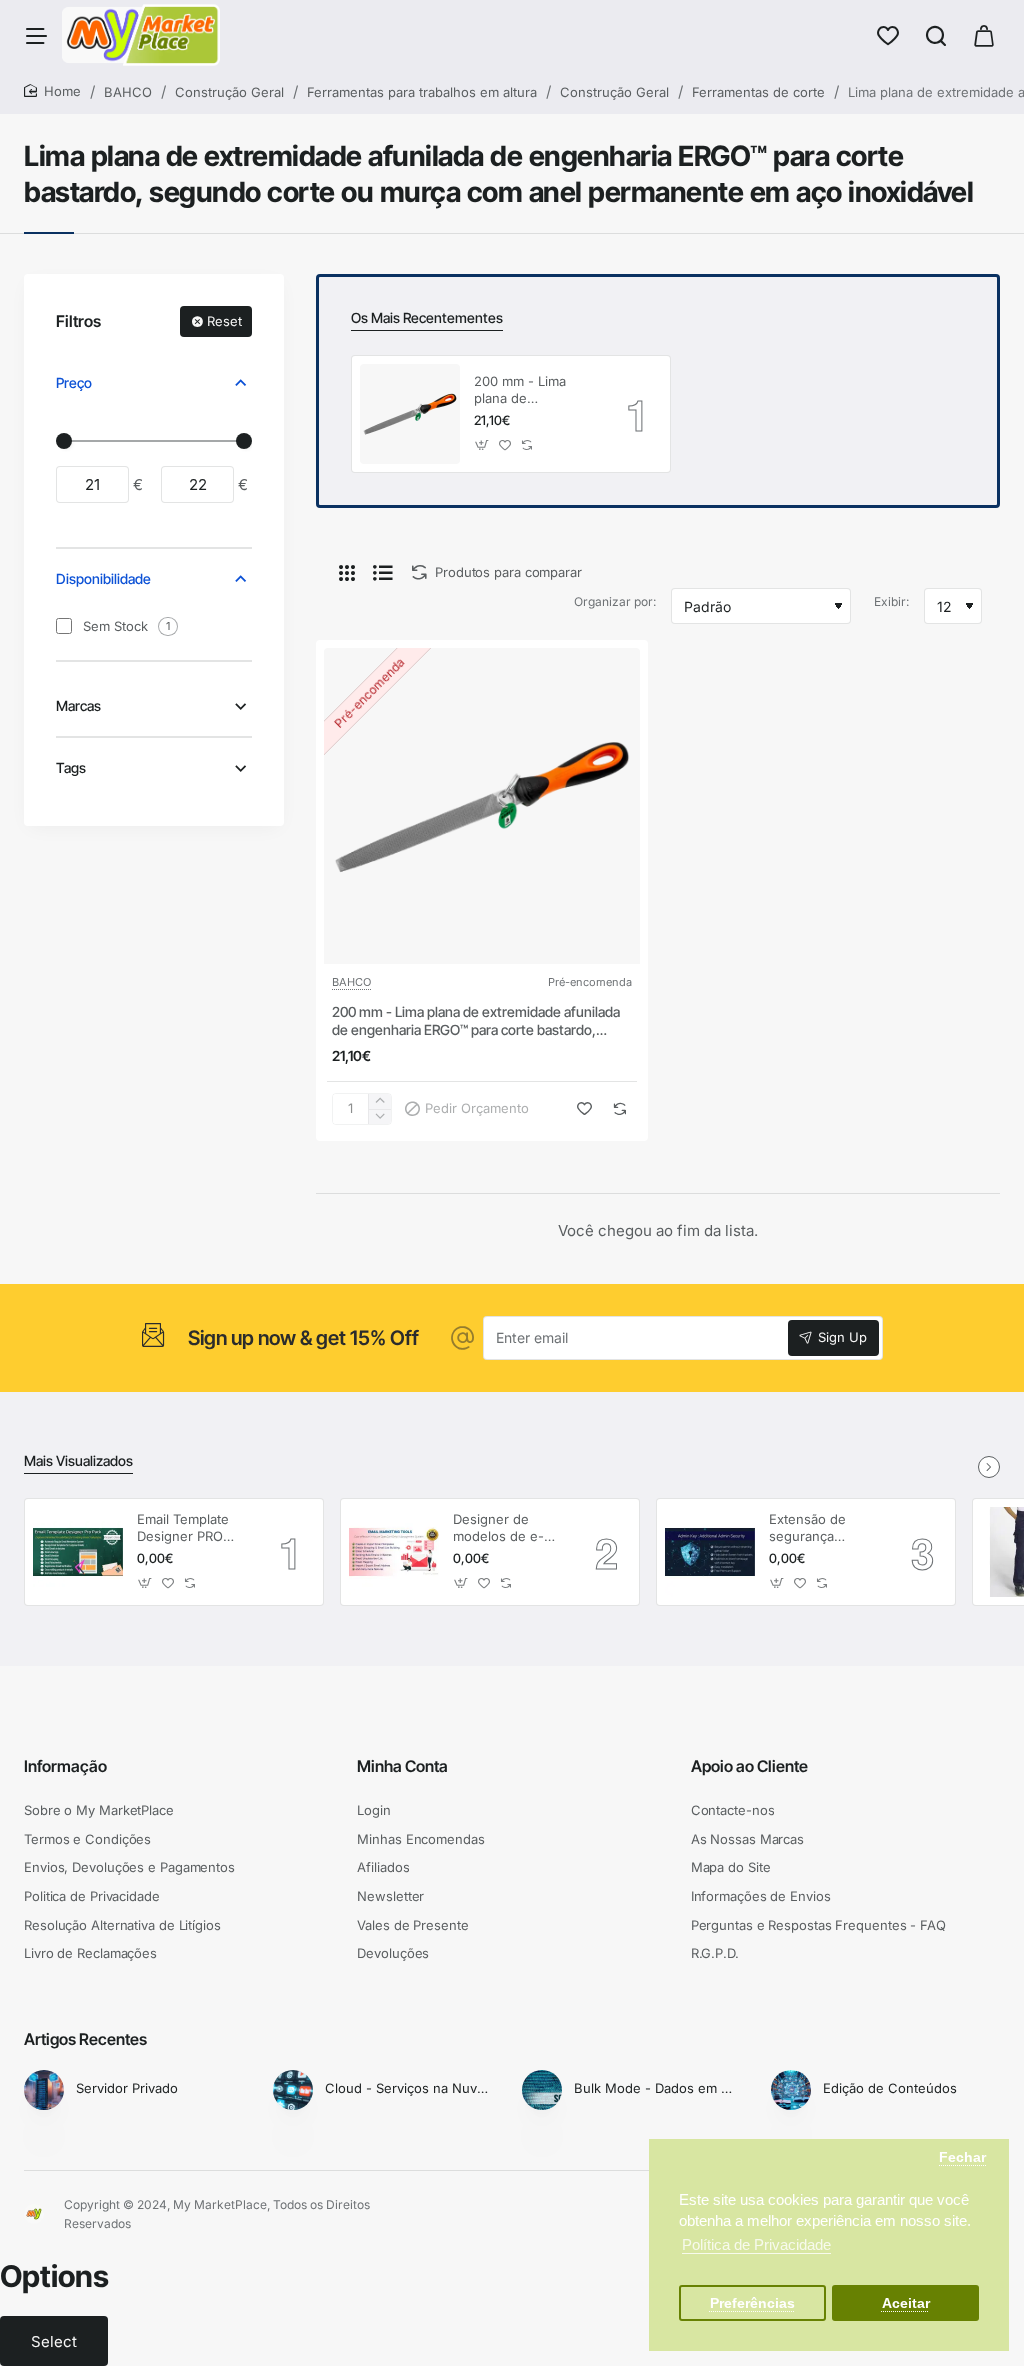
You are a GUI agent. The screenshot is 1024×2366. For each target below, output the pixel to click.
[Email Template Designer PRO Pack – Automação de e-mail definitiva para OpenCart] (78, 1552)
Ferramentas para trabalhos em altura (422, 92)
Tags (71, 767)
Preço (74, 382)
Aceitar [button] (906, 2303)
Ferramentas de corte (758, 92)
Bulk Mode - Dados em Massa (658, 2088)
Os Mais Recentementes (427, 317)
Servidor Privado (127, 2088)
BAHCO (128, 92)
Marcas (78, 705)
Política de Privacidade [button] (756, 2244)
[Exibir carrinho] (984, 35)
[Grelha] (347, 572)
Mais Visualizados (78, 1460)
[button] (482, 444)
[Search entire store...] (936, 35)
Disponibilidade (103, 578)
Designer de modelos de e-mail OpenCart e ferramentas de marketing (503, 1528)
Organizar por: (615, 601)
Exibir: (891, 601)
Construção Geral (229, 92)
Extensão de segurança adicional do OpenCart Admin (820, 1528)
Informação (65, 1766)
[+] (379, 1101)
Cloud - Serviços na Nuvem (409, 2088)
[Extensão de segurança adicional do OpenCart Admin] (710, 1552)
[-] (379, 1116)
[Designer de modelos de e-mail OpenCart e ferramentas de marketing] (394, 1552)
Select (54, 2341)
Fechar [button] (962, 2157)
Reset (224, 321)
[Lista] (383, 572)
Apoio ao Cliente (749, 1766)
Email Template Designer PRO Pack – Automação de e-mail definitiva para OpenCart (193, 1528)
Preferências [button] (752, 2303)
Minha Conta (402, 1766)
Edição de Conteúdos (890, 2088)
